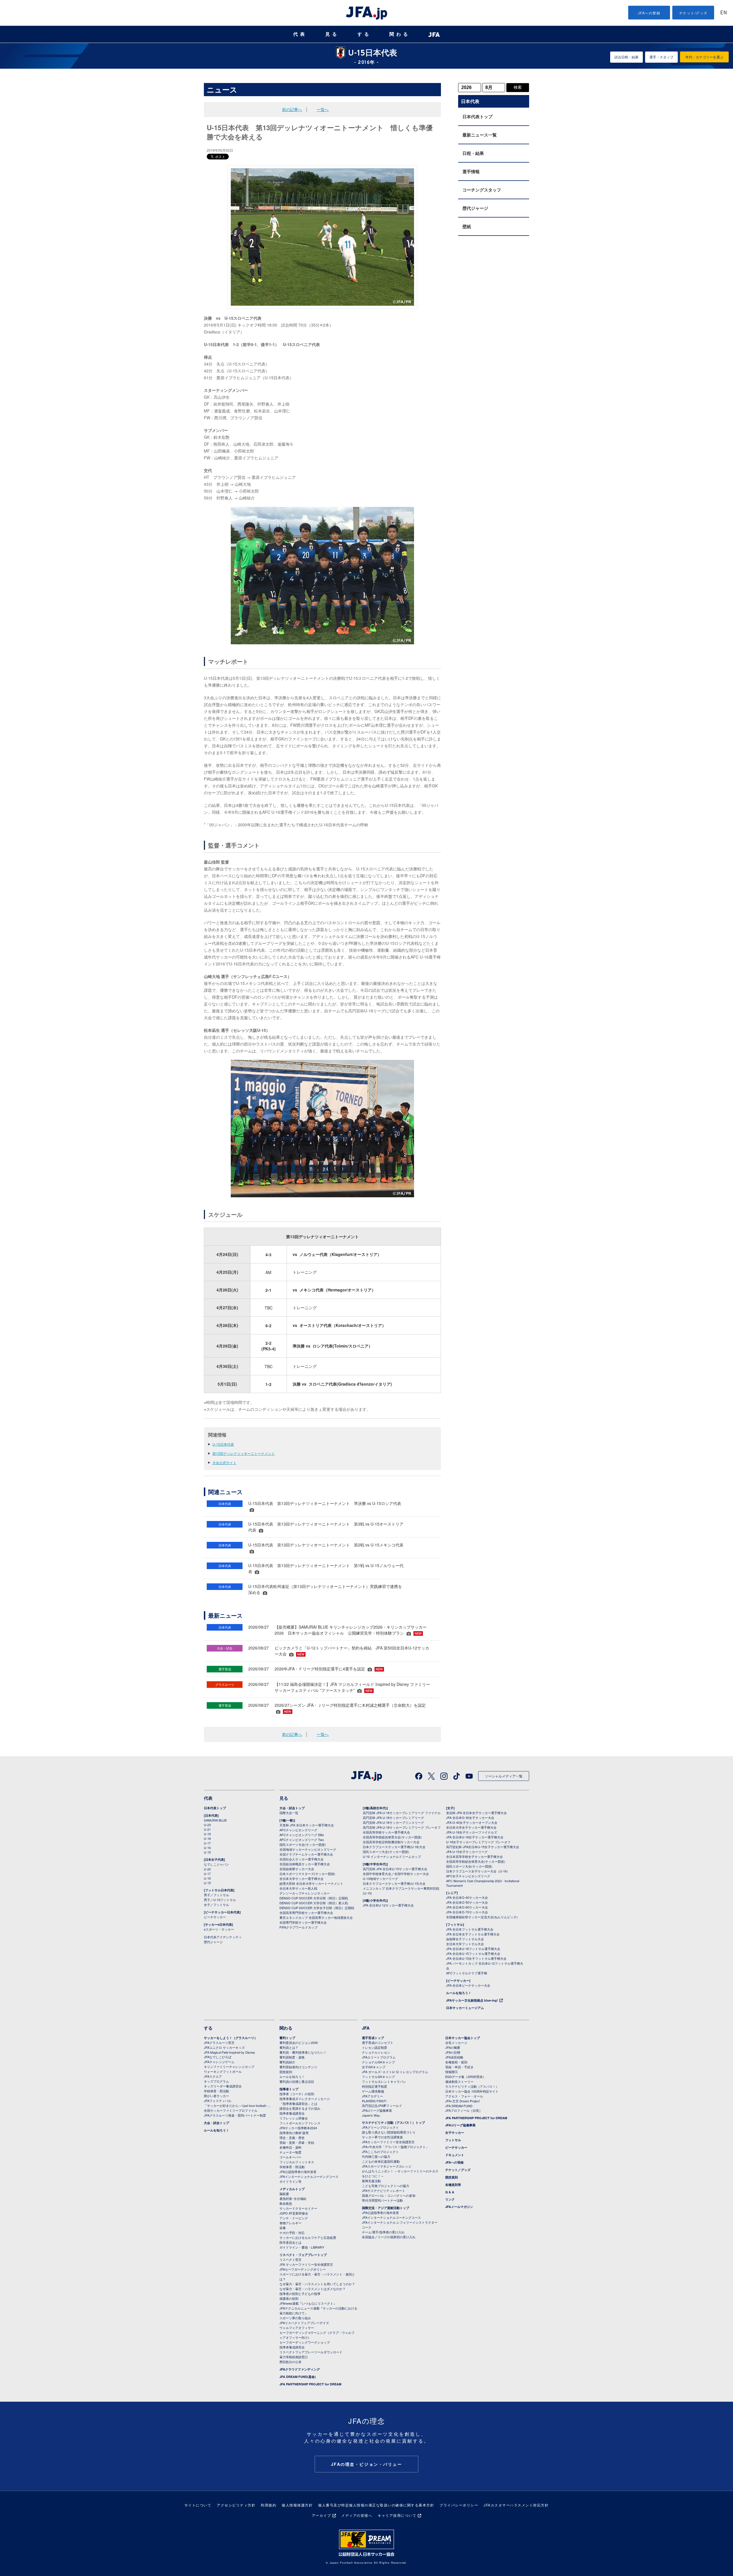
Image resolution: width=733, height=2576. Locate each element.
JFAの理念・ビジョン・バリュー (367, 2464)
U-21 (207, 1829)
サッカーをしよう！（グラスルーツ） (231, 2038)
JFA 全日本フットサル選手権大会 (470, 1929)
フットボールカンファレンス (300, 2123)
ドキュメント (455, 2155)
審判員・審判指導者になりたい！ (303, 2052)
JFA (366, 2028)
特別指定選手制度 (375, 2086)
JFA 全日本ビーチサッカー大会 (468, 1985)
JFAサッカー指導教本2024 (298, 2128)
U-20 (207, 1869)
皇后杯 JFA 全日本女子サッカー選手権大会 (476, 1813)
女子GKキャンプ (374, 2067)
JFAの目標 (453, 2052)
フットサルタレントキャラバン (384, 2081)
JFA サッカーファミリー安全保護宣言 (306, 2264)
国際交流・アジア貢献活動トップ (386, 2208)
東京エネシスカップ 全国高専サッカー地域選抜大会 (316, 1917)
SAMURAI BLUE (215, 1820)
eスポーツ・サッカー (219, 1929)
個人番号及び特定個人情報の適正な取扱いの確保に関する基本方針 (376, 2505)
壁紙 (467, 226)
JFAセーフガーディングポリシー (303, 2269)
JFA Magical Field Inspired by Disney (229, 2052)
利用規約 (269, 2505)
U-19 (207, 1834)
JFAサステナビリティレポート (384, 2190)
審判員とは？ (289, 2047)
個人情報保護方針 (297, 2505)
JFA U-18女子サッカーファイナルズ (472, 1832)
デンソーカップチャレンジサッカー (305, 1893)
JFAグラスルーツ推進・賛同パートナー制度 (235, 2115)
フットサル (453, 2140)
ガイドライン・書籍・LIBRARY (302, 2247)
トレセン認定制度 (375, 2047)
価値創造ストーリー (459, 2081)
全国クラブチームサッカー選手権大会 (306, 1854)
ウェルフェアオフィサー (297, 2328)
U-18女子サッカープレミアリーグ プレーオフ (478, 1842)
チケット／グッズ (458, 2170)
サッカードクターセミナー (298, 2208)
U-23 (207, 1825)
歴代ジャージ (475, 208)
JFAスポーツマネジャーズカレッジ (387, 2166)
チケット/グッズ (693, 13)
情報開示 (452, 2072)
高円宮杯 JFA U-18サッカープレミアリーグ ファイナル (402, 1813)
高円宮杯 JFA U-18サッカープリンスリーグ (393, 1822)
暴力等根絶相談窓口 (294, 2357)
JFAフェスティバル (218, 2101)
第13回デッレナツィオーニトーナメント (244, 1453)
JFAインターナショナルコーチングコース (309, 2176)
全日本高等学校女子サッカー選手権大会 (474, 1856)
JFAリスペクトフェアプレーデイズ (304, 2323)
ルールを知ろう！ (459, 1993)
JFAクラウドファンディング (300, 2369)
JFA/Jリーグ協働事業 (377, 2110)
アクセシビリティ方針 (236, 2505)
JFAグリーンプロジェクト (380, 2127)
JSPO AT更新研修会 (294, 2213)
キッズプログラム (216, 2081)
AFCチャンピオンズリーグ (298, 1830)
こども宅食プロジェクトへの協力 (386, 2186)
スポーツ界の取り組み (295, 2318)
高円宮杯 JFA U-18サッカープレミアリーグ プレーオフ (402, 1827)
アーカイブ (322, 2515)
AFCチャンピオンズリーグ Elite (302, 1835)
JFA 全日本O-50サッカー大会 (467, 1902)
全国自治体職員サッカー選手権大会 (305, 1864)
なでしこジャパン (216, 1864)
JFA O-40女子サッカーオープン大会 (472, 1822)
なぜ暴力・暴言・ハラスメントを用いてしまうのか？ (317, 2284)
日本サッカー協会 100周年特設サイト (472, 2091)
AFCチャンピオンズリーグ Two (302, 1840)
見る (332, 34)
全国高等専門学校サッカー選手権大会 (306, 1913)
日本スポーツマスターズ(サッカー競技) (307, 1874)
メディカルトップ (292, 2189)
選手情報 (471, 171)
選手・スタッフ (661, 57)
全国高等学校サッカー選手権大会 (386, 1832)
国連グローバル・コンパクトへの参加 (389, 2195)
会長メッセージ (456, 2042)
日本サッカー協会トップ (463, 2038)
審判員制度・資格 (292, 2057)
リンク (450, 2199)
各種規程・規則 (456, 2062)
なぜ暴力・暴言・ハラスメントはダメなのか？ (313, 2289)
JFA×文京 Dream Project (462, 2101)
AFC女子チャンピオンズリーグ (468, 1876)
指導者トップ (289, 2089)
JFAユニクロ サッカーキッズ (224, 2047)
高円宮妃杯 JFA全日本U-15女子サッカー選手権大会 (483, 1847)
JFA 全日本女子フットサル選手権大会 (473, 1934)
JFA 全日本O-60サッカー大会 (467, 1907)
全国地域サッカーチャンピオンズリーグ (308, 1849)
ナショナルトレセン (376, 2052)
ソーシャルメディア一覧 (504, 1776)
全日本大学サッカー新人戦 (298, 1888)
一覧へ (323, 109)
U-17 (207, 1843)
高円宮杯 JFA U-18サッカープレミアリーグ (393, 1818)
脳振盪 (284, 2194)
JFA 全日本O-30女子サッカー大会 (470, 1818)
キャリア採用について (397, 2515)
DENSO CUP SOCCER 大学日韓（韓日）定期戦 (314, 1898)
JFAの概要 (453, 2047)
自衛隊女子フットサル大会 (465, 1939)
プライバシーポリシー (459, 2505)
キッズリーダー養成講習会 (223, 2086)
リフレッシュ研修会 (294, 2118)
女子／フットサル (216, 1905)
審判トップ (287, 2038)
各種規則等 (453, 2185)
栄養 (283, 2228)
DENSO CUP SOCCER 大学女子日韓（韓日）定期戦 (317, 1908)
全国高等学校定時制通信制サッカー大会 (391, 1842)
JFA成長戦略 (454, 2057)
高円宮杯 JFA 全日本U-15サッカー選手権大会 (395, 1869)
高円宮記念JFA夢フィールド (382, 2105)
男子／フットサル (216, 1895)
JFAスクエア (213, 2076)
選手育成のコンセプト (378, 2042)
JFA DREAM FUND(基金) (298, 2377)
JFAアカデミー (373, 2096)
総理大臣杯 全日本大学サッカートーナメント (311, 1883)
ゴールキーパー (290, 2157)
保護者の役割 (289, 2298)
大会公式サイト (224, 1462)
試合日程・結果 (626, 57)
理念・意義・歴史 (292, 2138)
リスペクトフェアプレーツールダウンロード (311, 2352)
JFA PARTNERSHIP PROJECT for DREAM (310, 2384)
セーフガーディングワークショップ (305, 2342)
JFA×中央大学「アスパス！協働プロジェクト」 (395, 2147)
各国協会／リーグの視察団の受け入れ (389, 2237)
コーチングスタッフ (482, 190)
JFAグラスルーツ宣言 (219, 2042)
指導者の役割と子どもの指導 (300, 2293)
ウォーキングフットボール (223, 2071)
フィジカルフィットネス (297, 2162)
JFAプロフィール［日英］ (464, 2110)
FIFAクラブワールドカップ (298, 1927)
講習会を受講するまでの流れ (300, 2108)
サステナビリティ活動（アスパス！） (472, 2086)
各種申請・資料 (290, 2147)
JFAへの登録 (649, 13)
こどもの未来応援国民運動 (381, 2161)
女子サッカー (455, 2132)
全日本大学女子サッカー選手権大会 (471, 1827)
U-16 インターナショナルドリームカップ (392, 1856)
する (364, 34)
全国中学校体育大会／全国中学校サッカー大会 (396, 1874)
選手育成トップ (373, 2038)
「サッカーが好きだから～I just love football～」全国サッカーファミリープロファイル (238, 2108)
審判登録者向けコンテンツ (298, 2067)
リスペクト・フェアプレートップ (303, 2255)
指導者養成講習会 (292, 2113)
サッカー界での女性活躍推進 (382, 2137)
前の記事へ (292, 109)
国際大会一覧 (289, 1813)
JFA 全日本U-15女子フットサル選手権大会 (476, 1958)
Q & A (450, 2192)
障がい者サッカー (216, 2096)
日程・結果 (473, 153)
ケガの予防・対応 (292, 2233)
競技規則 (286, 2072)
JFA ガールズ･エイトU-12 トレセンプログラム (395, 2072)
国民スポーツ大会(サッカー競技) (303, 1844)
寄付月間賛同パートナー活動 (382, 2200)
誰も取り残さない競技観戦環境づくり (389, 2132)
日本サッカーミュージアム (465, 2008)
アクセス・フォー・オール (464, 2096)
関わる (400, 34)
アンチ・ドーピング (294, 2218)
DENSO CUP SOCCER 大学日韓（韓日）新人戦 (314, 1903)
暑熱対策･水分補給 (293, 2198)
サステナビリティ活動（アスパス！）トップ (393, 2122)
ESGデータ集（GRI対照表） (466, 2077)
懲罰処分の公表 (290, 2362)
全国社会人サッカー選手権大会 (302, 1859)
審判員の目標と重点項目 (297, 2081)
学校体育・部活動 (216, 2091)
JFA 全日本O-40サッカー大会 (467, 1897)
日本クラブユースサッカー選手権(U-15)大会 (394, 1883)
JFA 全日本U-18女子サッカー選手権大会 (475, 1837)
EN (724, 13)
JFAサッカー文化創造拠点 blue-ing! (472, 2000)
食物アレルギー (290, 2223)
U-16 (207, 1848)
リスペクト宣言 (290, 2259)
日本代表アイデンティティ (223, 1937)
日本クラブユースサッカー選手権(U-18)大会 (394, 1847)
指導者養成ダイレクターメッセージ (305, 2099)
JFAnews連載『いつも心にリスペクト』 (308, 2303)
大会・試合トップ (292, 1808)
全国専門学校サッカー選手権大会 (303, 1922)
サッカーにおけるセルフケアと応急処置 (308, 2237)
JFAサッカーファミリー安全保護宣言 (388, 2142)
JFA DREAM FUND (459, 2106)
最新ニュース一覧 (480, 135)
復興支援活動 (371, 2181)
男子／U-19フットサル (220, 1900)
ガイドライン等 (290, 2181)
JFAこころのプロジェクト (380, 2152)
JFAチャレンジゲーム (219, 2062)
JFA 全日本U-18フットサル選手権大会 (473, 1949)
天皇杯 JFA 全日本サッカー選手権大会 (307, 1825)
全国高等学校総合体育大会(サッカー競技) (392, 1837)
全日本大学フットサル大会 (465, 1944)
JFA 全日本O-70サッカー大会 (467, 1912)
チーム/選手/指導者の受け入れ (383, 2232)
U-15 (207, 1852)
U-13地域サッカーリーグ (380, 1878)
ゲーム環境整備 (373, 2091)
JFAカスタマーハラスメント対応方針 (516, 2505)
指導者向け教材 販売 (294, 2133)
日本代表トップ (477, 116)
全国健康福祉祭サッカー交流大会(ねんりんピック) (482, 1917)
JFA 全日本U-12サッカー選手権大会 (388, 1905)
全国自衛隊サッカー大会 (297, 1869)
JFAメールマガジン (459, 2207)
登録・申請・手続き (459, 2067)
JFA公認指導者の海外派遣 (298, 2172)
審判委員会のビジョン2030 (299, 2042)
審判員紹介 (287, 2062)
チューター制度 (290, 2152)
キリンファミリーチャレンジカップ (229, 2067)
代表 (300, 34)
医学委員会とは (290, 2242)
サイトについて (198, 2505)
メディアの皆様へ (357, 2515)
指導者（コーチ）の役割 (297, 2094)
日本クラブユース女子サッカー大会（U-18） (478, 1871)
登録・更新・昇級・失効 (297, 2142)
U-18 (207, 1838)
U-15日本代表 (223, 1444)
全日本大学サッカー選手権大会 (302, 1878)
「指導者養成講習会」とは (298, 2103)
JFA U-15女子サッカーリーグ (467, 1852)
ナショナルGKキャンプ (378, 2062)
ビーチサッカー (215, 1917)
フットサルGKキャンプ (378, 2077)
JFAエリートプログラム (379, 2057)
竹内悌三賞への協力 (376, 2156)
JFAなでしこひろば (218, 2057)
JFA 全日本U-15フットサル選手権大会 (473, 1953)
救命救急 (286, 2203)
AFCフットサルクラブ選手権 (467, 1973)
